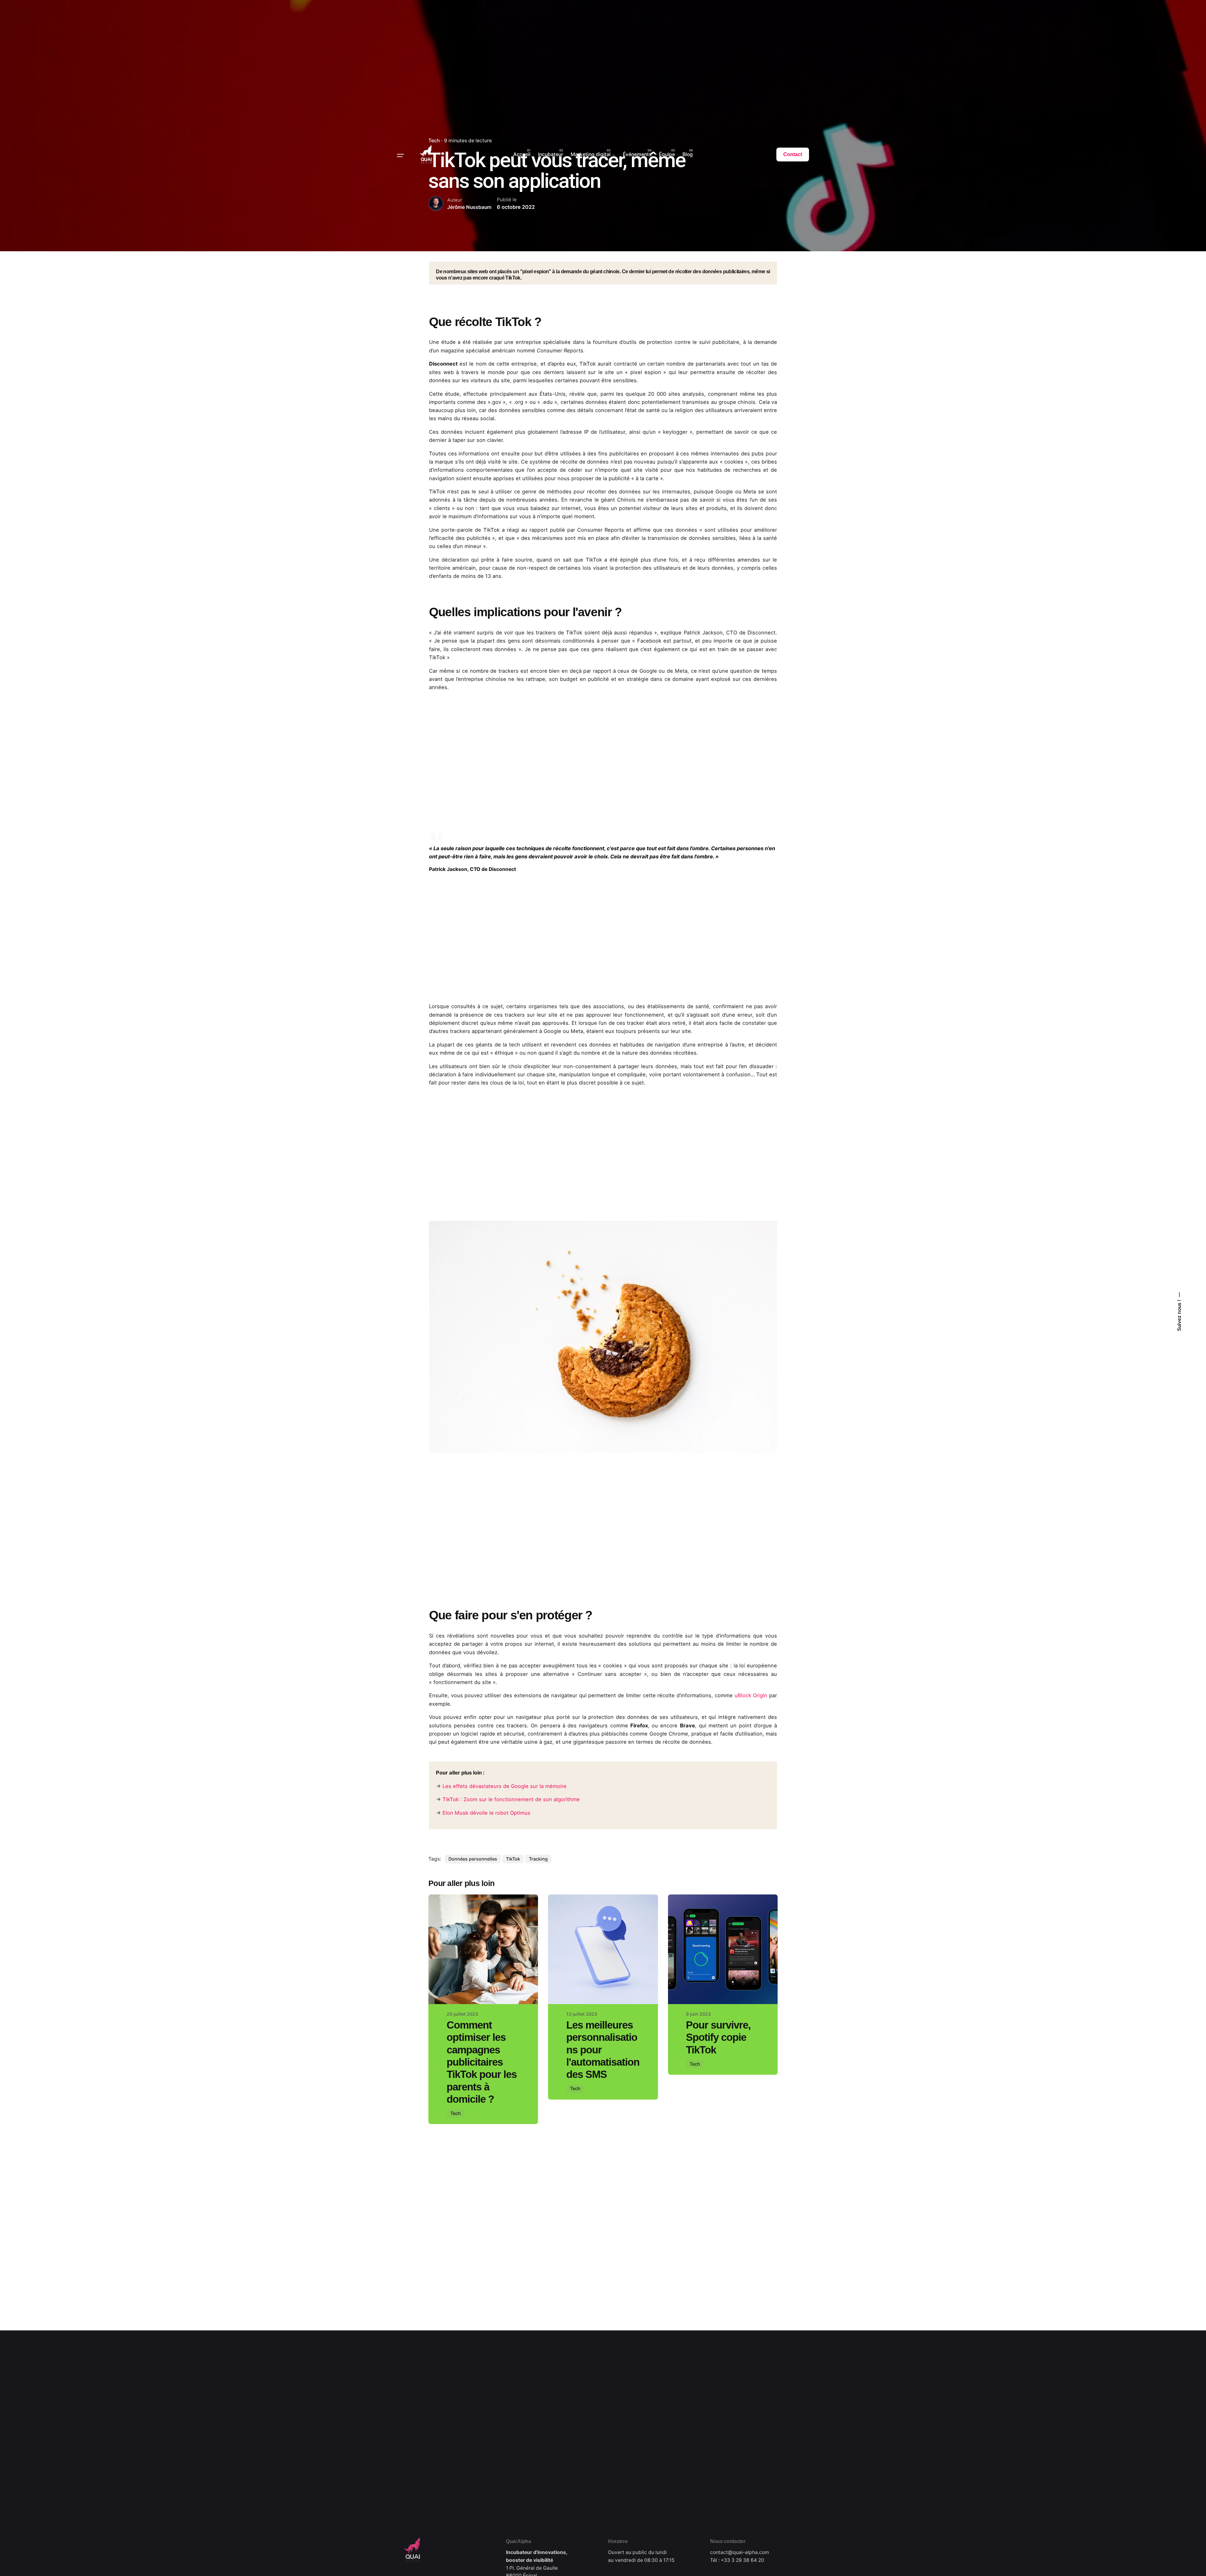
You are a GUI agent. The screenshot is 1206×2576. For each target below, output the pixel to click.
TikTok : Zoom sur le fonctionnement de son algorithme (511, 1799)
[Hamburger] (400, 155)
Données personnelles (473, 1859)
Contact (793, 154)
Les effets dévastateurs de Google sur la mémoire (505, 1786)
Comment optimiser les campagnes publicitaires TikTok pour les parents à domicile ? (482, 2062)
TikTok (513, 1859)
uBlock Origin (751, 1695)
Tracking (538, 1859)
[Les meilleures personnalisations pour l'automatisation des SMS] (603, 1949)
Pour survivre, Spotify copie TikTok (718, 2037)
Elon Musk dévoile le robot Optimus (486, 1813)
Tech (456, 2113)
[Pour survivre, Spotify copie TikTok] (723, 1949)
